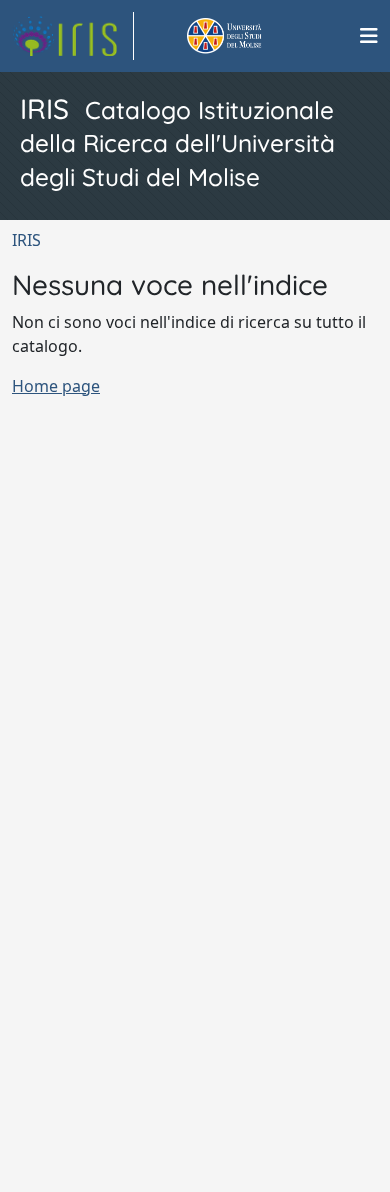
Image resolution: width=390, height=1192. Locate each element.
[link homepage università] (247, 36)
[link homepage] (73, 36)
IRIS (26, 240)
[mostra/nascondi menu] (369, 36)
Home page (56, 386)
